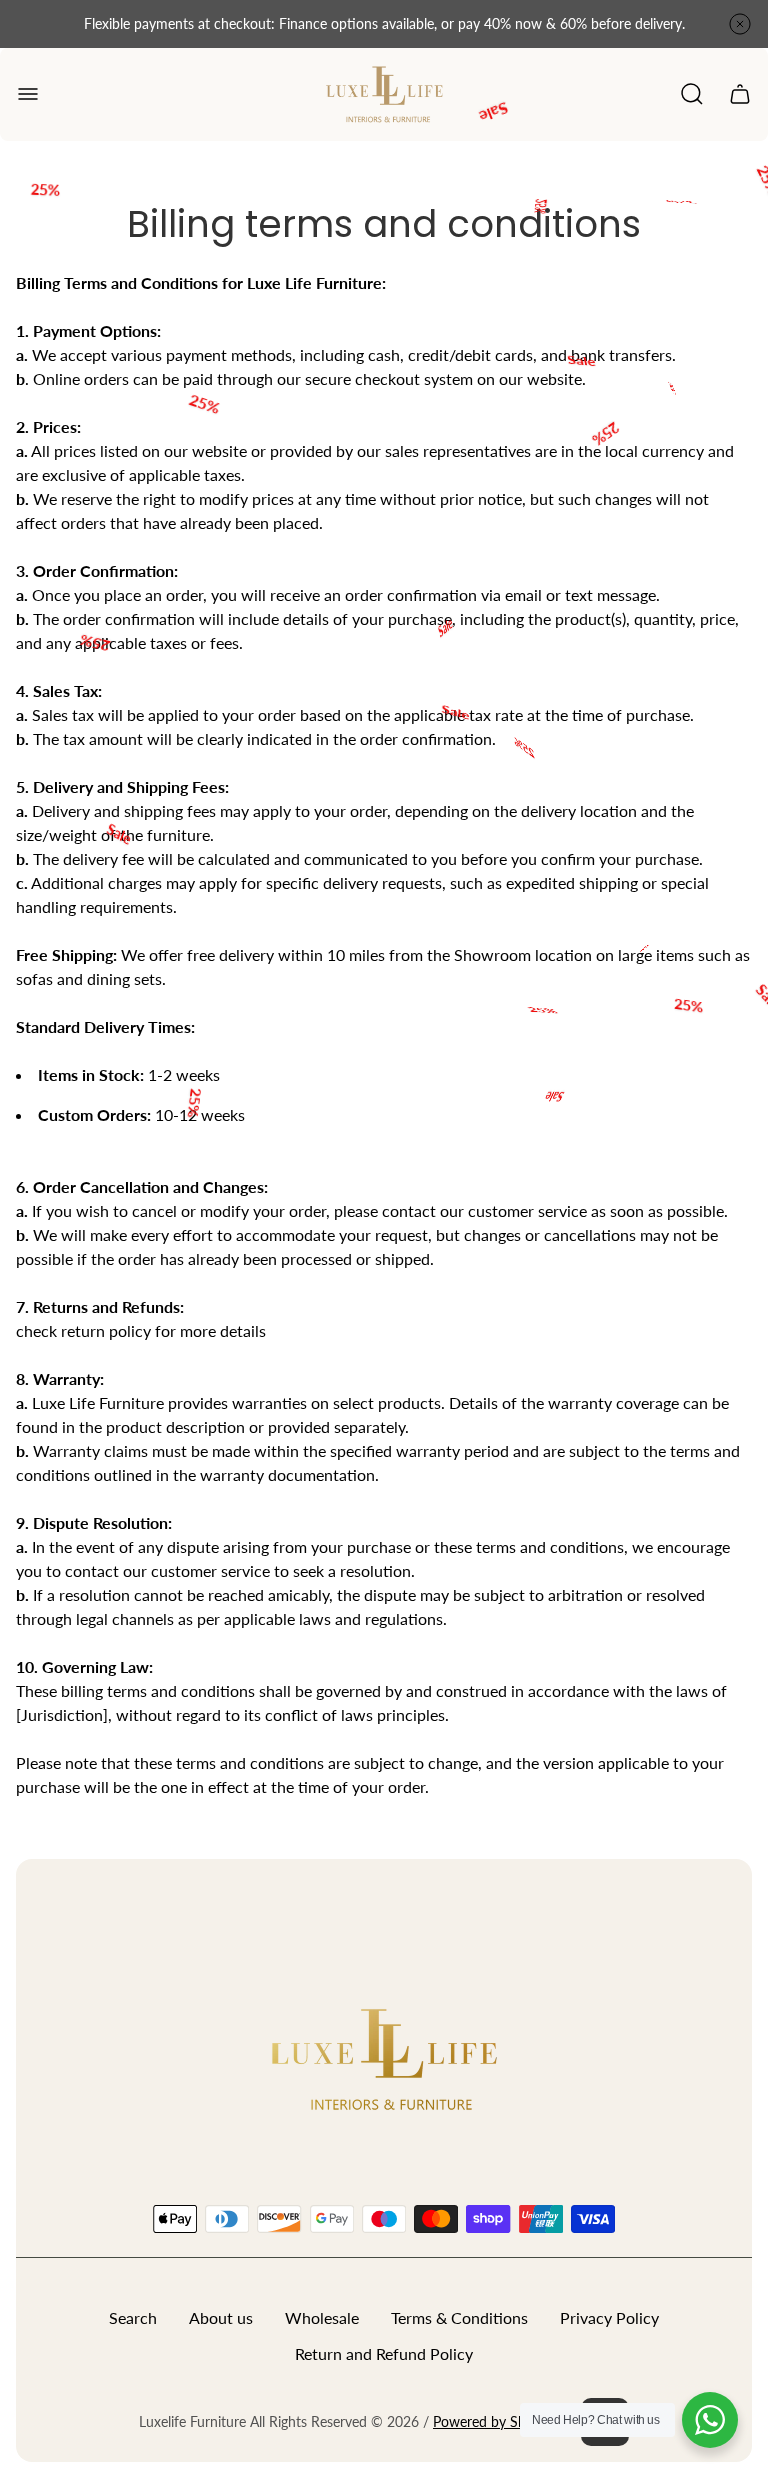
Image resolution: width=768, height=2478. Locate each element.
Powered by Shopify (495, 2421)
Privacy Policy (609, 2317)
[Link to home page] (384, 2058)
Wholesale (322, 2317)
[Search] (692, 94)
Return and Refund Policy (384, 2353)
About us (221, 2317)
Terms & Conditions (459, 2317)
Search (133, 2317)
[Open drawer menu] (28, 94)
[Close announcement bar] (740, 24)
